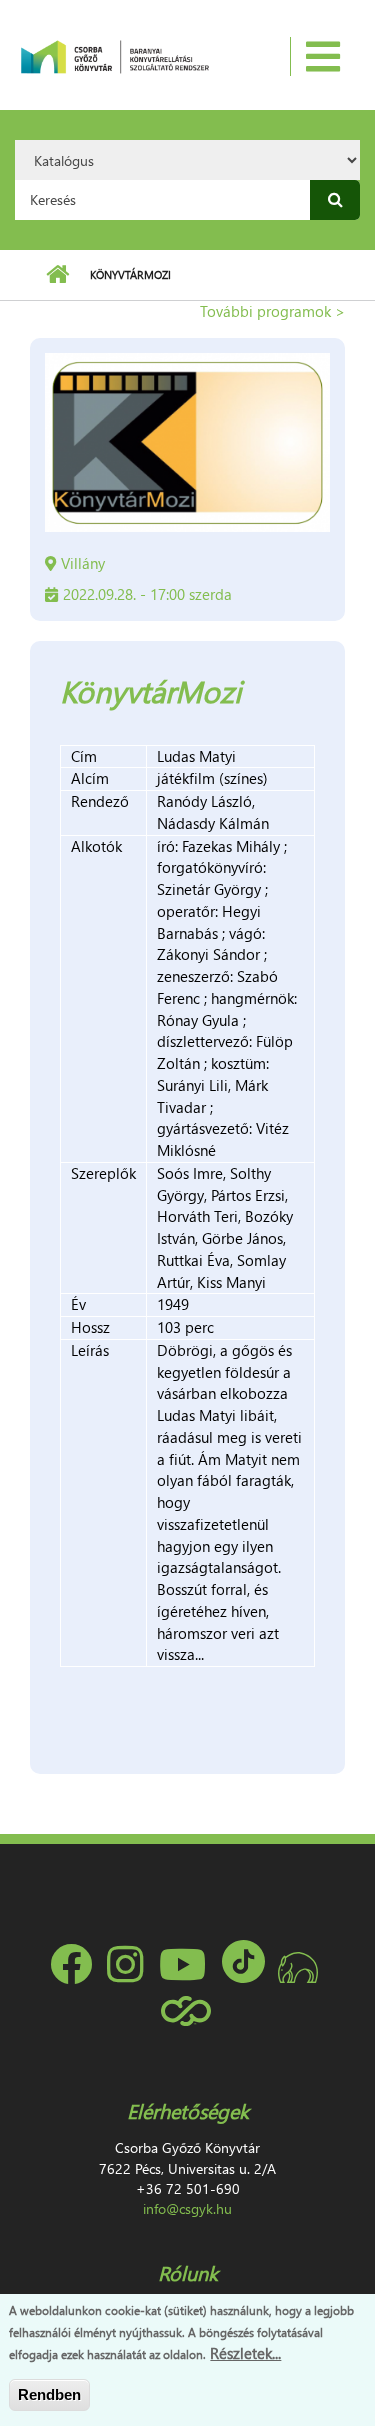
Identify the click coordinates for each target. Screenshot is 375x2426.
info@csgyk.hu (187, 2208)
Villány (83, 563)
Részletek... (245, 2353)
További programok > (272, 311)
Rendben (49, 2394)
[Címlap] (114, 55)
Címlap (57, 275)
